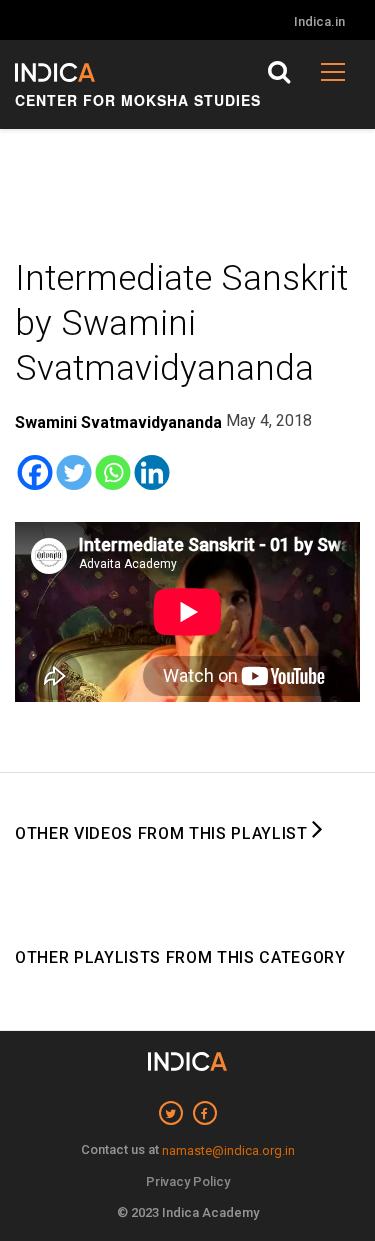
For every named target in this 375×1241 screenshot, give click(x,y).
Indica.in (319, 21)
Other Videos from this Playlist (163, 833)
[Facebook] (34, 472)
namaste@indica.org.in (228, 1150)
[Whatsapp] (112, 472)
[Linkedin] (151, 472)
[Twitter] (73, 472)
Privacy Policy (188, 1181)
